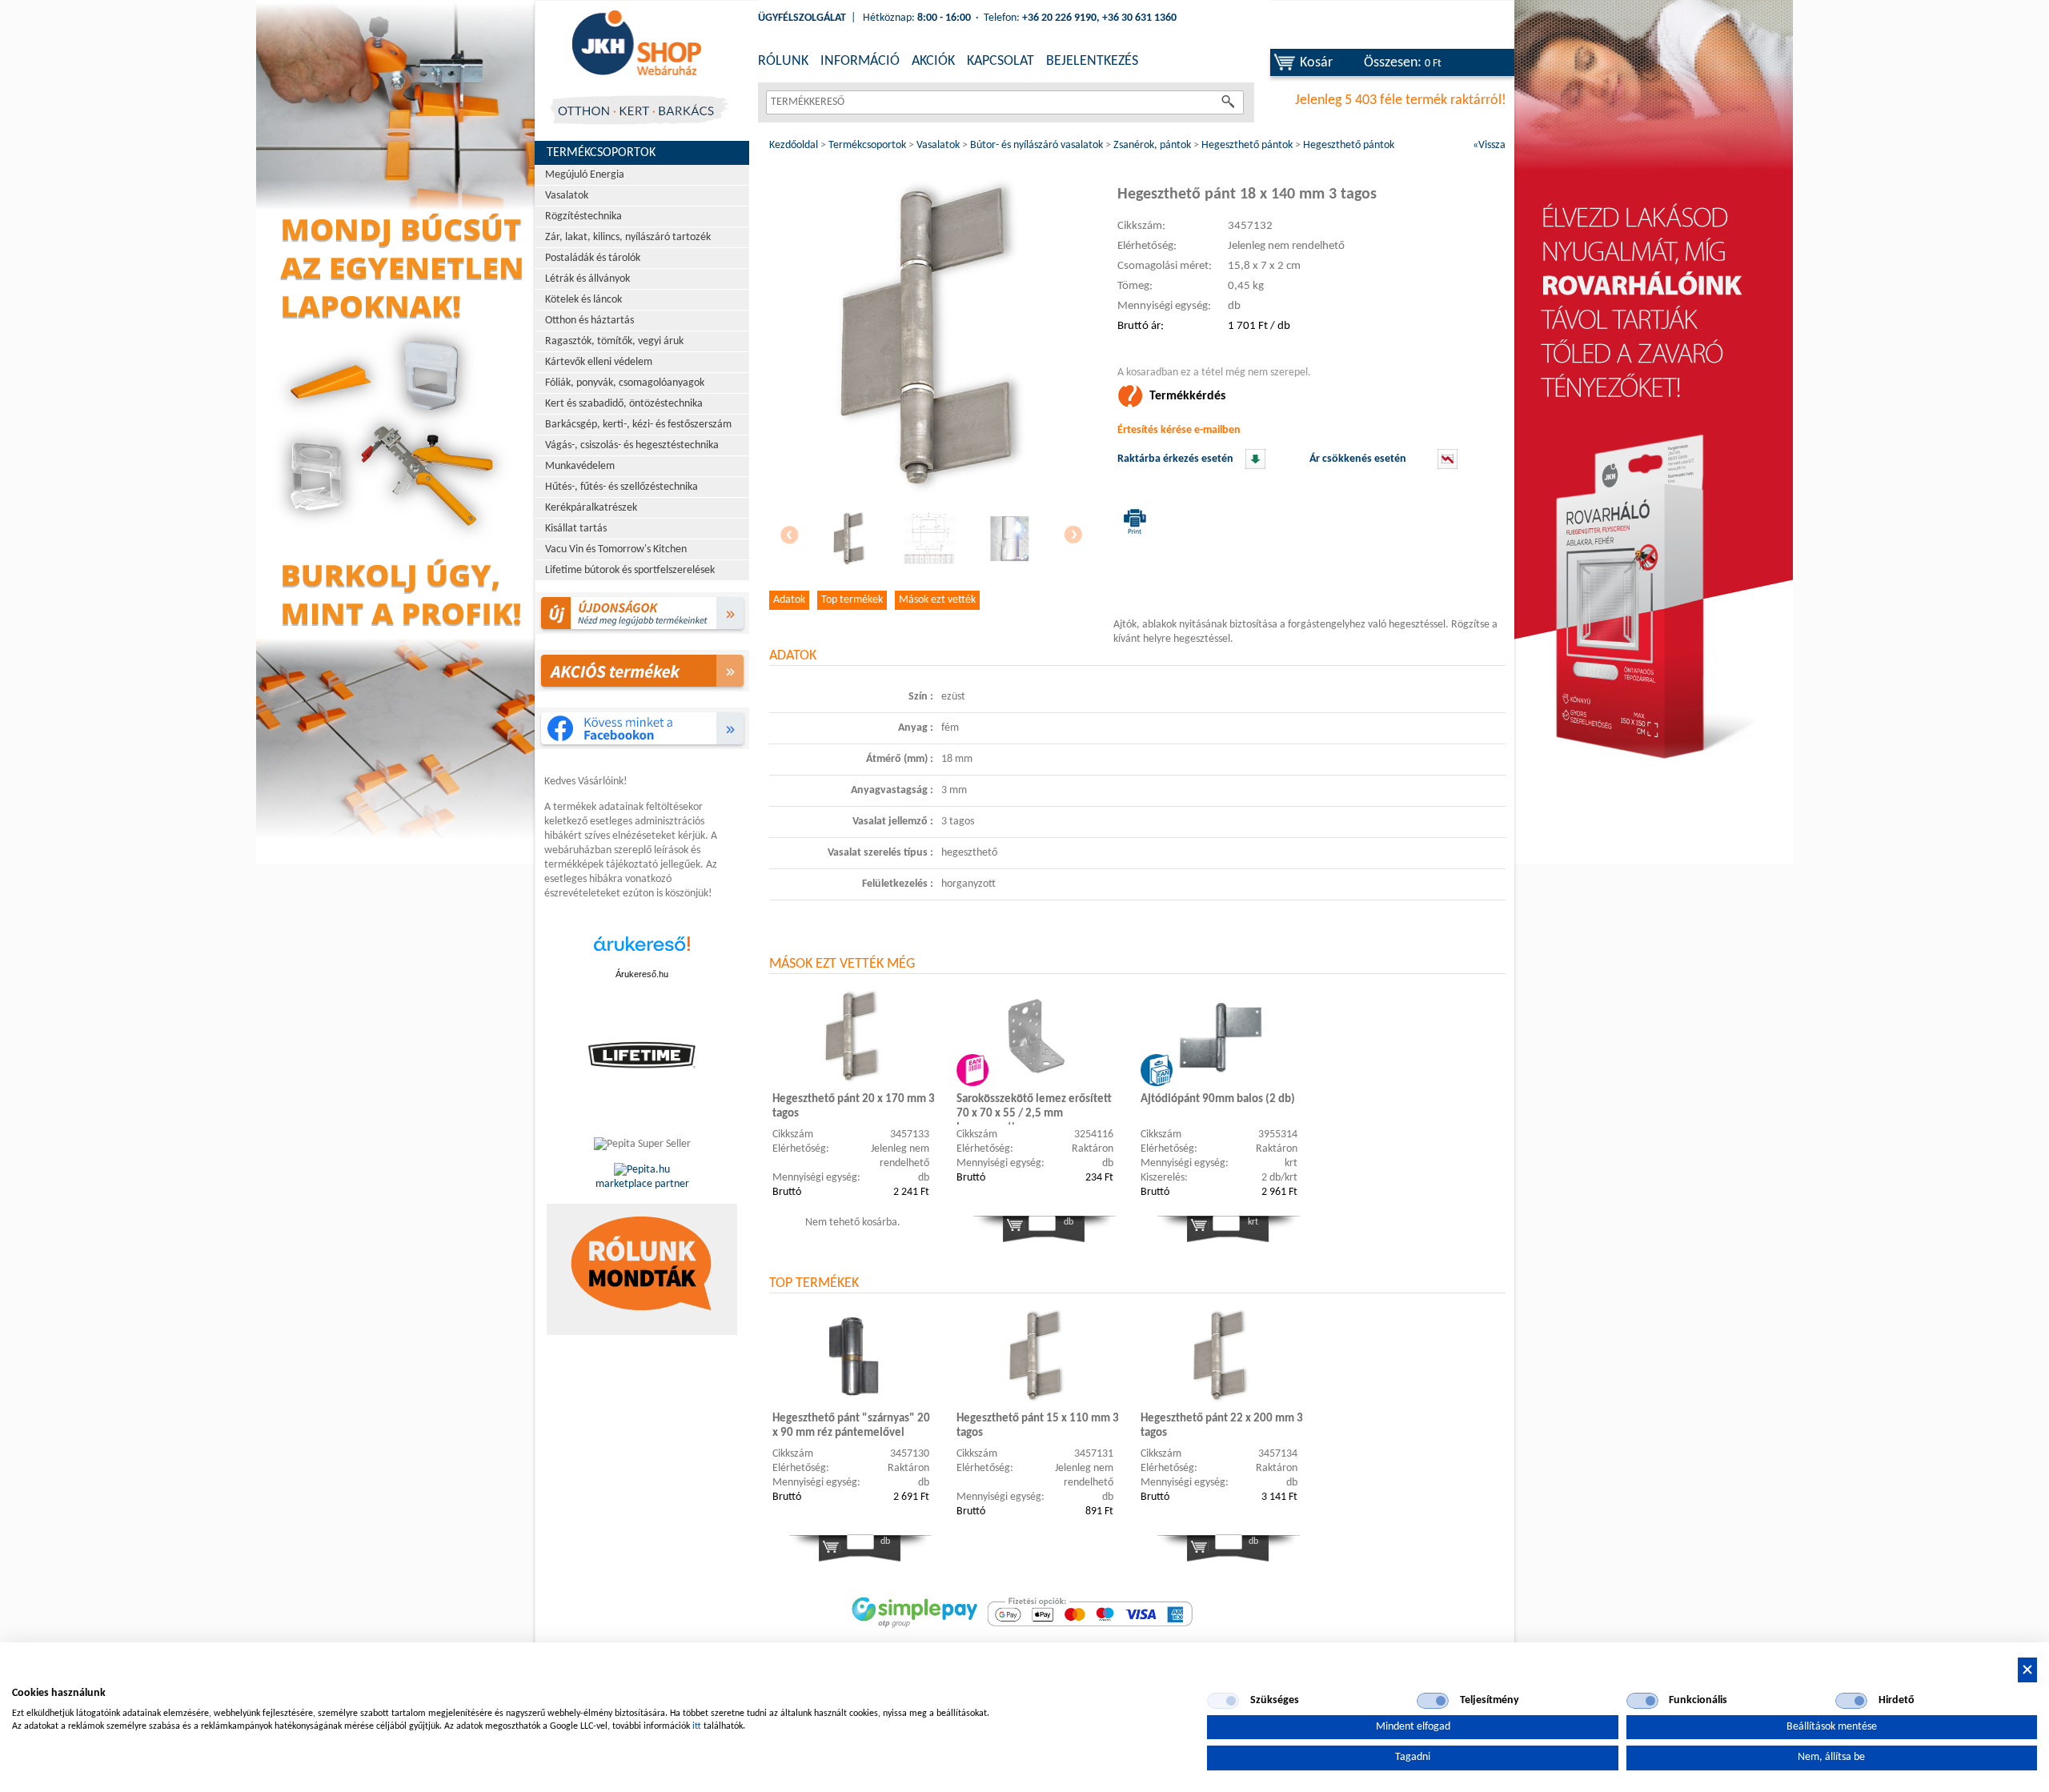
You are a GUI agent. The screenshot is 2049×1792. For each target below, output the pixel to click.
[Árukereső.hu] (642, 952)
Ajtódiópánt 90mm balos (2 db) (1218, 1099)
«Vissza (1489, 145)
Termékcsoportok (601, 153)
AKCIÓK (933, 61)
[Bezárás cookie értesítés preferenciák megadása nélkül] (2027, 1670)
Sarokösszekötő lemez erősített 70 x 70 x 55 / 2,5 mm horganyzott (1034, 1109)
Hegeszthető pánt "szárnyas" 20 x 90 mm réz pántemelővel (851, 1426)
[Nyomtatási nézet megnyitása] (1132, 521)
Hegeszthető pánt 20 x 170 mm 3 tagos (854, 1106)
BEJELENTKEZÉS (1092, 61)
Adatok (789, 600)
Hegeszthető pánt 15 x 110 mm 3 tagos (1038, 1426)
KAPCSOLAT (1000, 61)
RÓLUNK (783, 61)
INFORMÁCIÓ (860, 61)
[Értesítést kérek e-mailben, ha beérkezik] (1255, 466)
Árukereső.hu (642, 974)
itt (697, 1726)
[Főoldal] (636, 44)
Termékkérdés (1187, 396)
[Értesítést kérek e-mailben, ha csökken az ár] (1448, 466)
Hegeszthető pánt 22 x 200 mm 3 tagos (1222, 1426)
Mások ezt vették (937, 600)
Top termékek (852, 600)
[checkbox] (1223, 1701)
